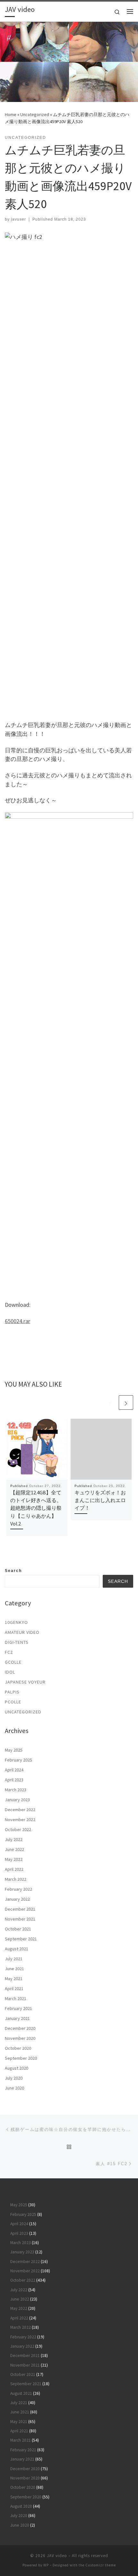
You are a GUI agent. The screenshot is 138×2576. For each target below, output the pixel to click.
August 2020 (17, 2068)
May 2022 (14, 1859)
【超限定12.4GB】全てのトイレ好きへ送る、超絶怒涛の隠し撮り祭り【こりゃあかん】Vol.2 (36, 1508)
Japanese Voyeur (25, 1682)
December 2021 (20, 1909)
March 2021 (16, 1998)
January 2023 (17, 1800)
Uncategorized (35, 114)
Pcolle (13, 1702)
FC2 (9, 1652)
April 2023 (14, 1780)
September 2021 (21, 1939)
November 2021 (20, 1919)
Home (11, 114)
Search (13, 1571)
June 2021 (14, 1969)
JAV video (57, 2556)
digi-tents (17, 1642)
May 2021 (14, 1979)
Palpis (12, 1692)
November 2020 (20, 2038)
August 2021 (17, 1949)
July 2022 (14, 1839)
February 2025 (18, 1760)
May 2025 (14, 1750)
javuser (18, 219)
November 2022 (20, 1820)
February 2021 (18, 2008)
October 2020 (18, 2048)
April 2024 (14, 1770)
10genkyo (16, 1622)
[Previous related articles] (111, 1402)
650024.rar (17, 1321)
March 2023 (16, 1790)
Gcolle (13, 1662)
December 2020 (20, 2028)
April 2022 (14, 1869)
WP (46, 2565)
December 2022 (20, 1810)
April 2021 (14, 1989)
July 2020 (14, 2078)
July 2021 (14, 1959)
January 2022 (17, 1899)
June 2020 (14, 2088)
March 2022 (16, 1879)
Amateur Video (22, 1632)
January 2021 (17, 2018)
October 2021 (18, 1929)
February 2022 (18, 1889)
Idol (10, 1672)
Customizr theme (101, 2565)
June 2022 (14, 1849)
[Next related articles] (126, 1402)
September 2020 (21, 2058)
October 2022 (18, 1829)
